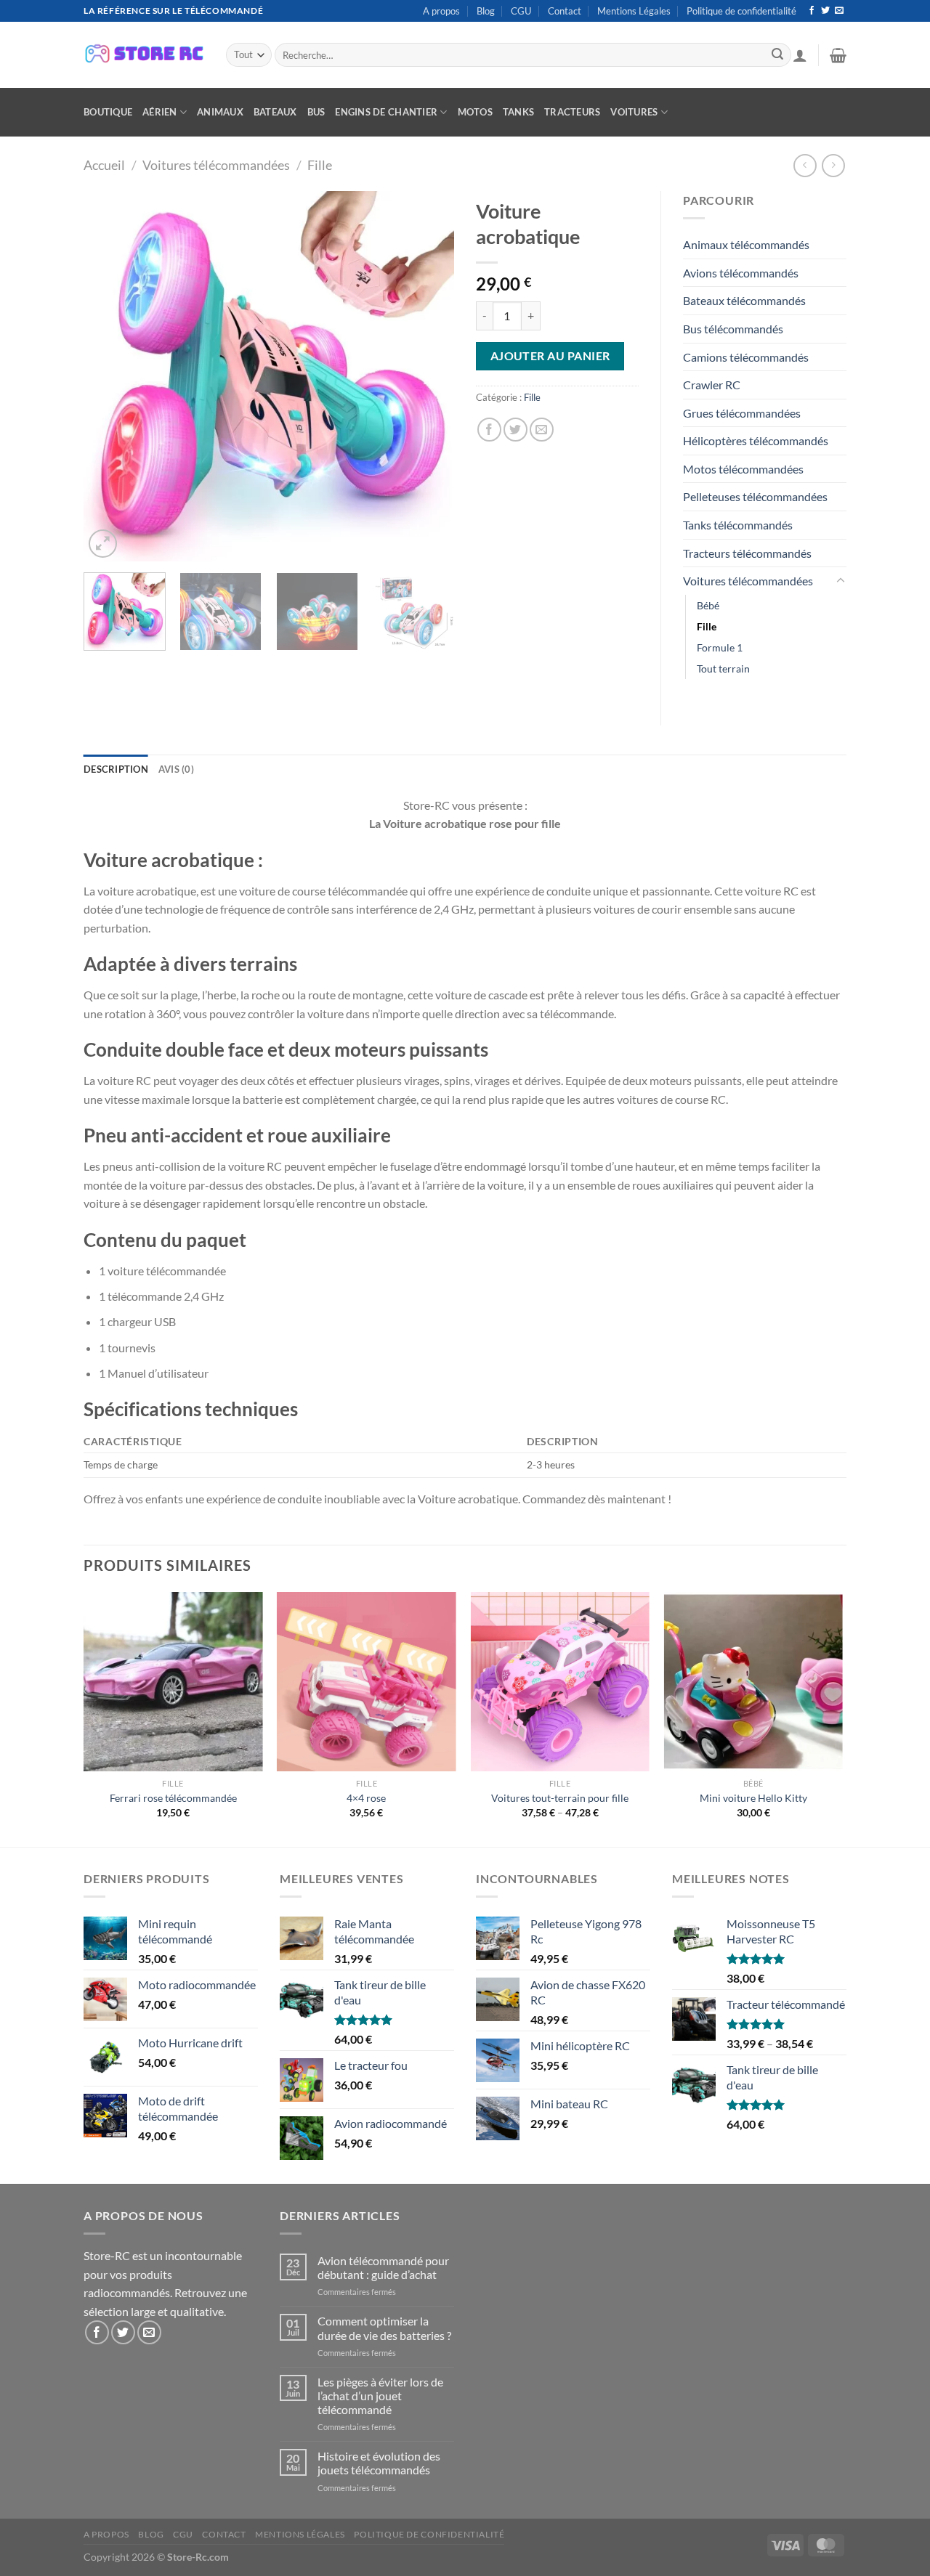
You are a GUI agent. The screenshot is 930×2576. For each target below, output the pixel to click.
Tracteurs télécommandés (747, 553)
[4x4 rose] (367, 1682)
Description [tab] (116, 769)
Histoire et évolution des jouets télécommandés (379, 2463)
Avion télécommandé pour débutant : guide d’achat (383, 2267)
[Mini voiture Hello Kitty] (754, 1682)
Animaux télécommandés (746, 244)
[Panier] (838, 55)
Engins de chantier (386, 112)
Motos (475, 112)
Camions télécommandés (746, 357)
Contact (565, 11)
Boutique (108, 112)
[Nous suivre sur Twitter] (825, 11)
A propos (441, 11)
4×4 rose (366, 1798)
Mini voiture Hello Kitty (753, 1798)
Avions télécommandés (741, 273)
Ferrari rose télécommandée (173, 1798)
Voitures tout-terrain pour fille (560, 1798)
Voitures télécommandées (216, 165)
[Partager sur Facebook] (489, 430)
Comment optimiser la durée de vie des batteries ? (384, 2328)
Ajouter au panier (550, 356)
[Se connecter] (800, 55)
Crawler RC (712, 385)
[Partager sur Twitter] (515, 430)
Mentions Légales (634, 11)
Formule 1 (720, 647)
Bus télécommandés (733, 329)
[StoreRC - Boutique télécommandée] (144, 55)
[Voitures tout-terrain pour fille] (560, 1682)
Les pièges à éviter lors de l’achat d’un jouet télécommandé (380, 2396)
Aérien (160, 112)
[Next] (429, 376)
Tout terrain (723, 669)
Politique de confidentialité (741, 11)
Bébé (708, 605)
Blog (486, 11)
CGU (521, 11)
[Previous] (109, 376)
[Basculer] (841, 581)
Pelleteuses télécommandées (755, 496)
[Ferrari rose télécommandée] (173, 1682)
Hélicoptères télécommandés (756, 440)
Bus (316, 112)
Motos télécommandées (743, 469)
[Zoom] (103, 544)
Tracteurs (572, 112)
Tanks (518, 112)
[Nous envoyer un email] (839, 11)
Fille (320, 165)
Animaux (220, 112)
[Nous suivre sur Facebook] (812, 11)
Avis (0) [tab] (176, 769)
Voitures (634, 112)
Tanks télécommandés (738, 525)
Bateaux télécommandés (744, 300)
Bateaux (275, 112)
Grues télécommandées (742, 413)
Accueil (104, 165)
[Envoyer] (777, 55)
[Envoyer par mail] (542, 430)
